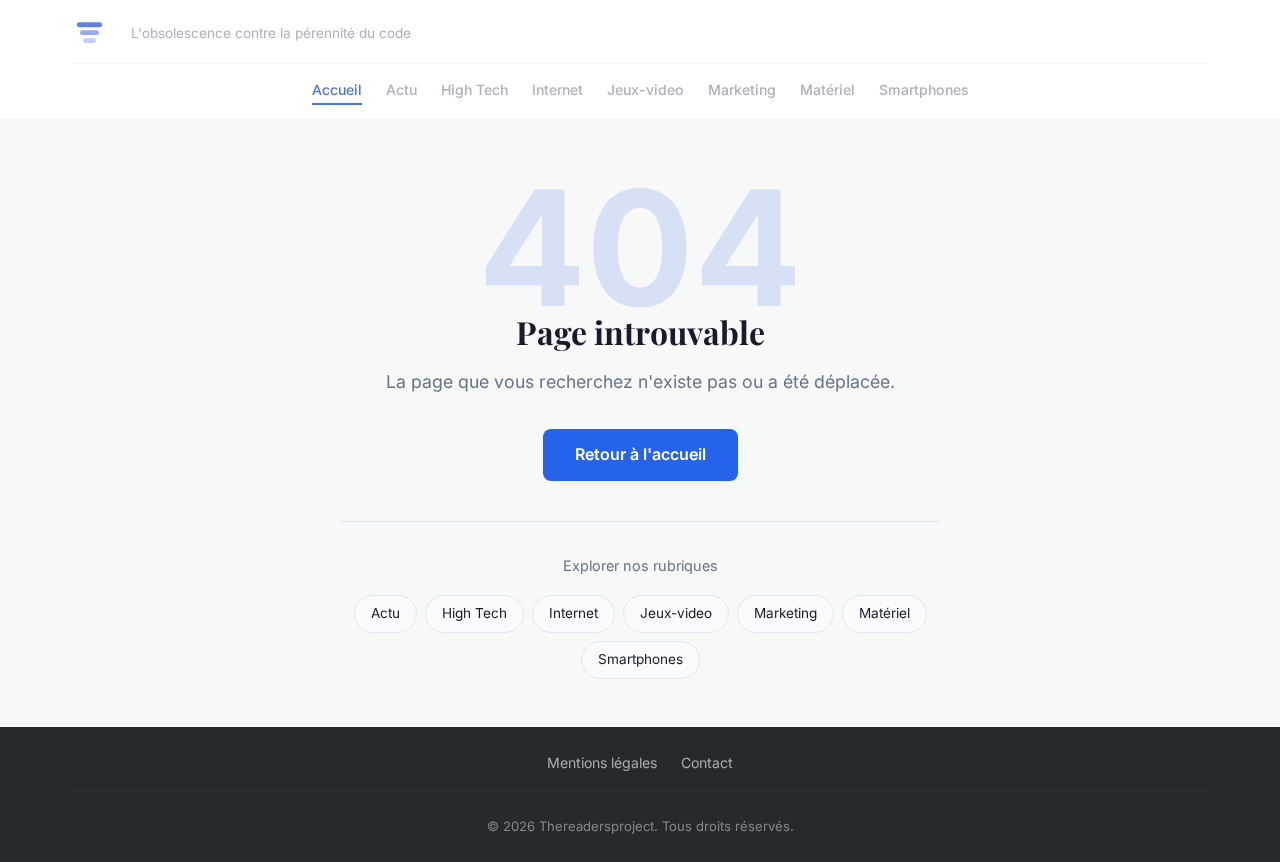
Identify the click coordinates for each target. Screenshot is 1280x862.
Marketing (742, 89)
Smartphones (924, 89)
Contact (707, 762)
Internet (557, 89)
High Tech (474, 89)
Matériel (827, 89)
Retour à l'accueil (640, 454)
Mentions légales (602, 762)
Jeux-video (645, 89)
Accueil (337, 89)
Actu (401, 89)
